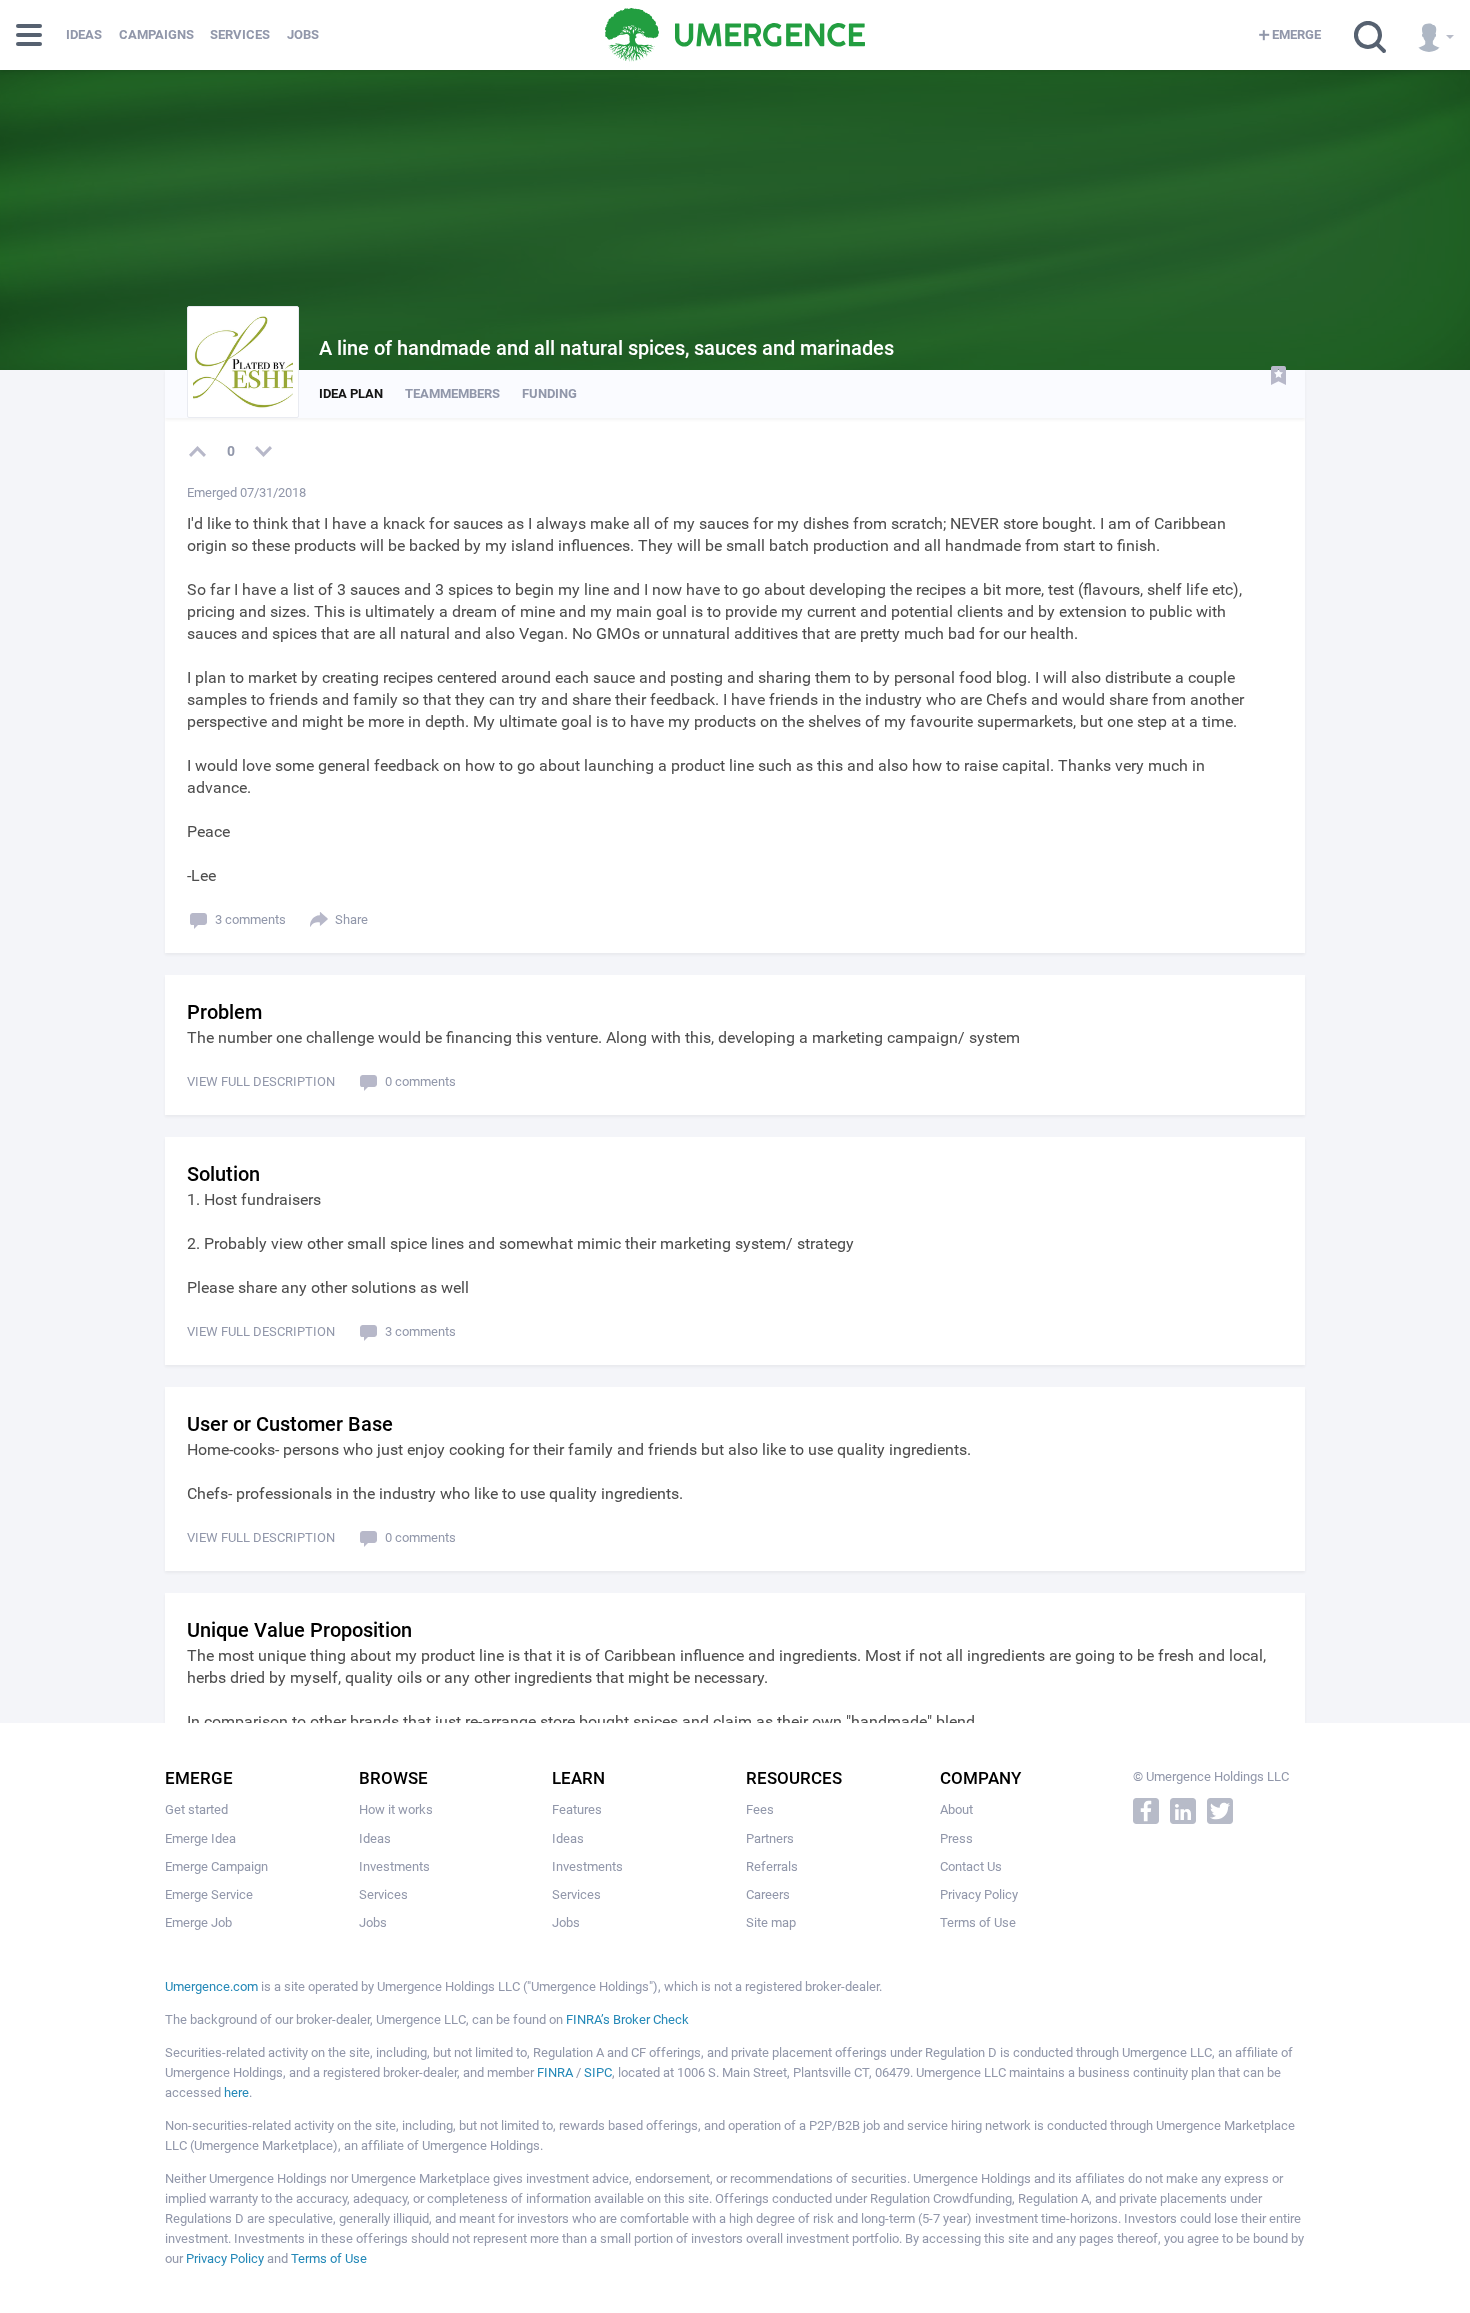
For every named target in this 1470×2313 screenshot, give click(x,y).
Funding (549, 393)
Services (240, 34)
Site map (771, 1922)
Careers (768, 1894)
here (236, 2092)
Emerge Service (209, 1894)
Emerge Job (198, 1922)
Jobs (303, 34)
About (956, 1809)
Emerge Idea (200, 1838)
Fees (760, 1809)
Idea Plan (351, 393)
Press (956, 1838)
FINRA (555, 2072)
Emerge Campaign (216, 1866)
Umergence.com (211, 1986)
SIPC (598, 2072)
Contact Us (971, 1866)
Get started (196, 1809)
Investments (394, 1866)
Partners (770, 1838)
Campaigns (156, 34)
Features (577, 1809)
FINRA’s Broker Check (627, 2019)
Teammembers (452, 393)
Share (351, 919)
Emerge (1296, 34)
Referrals (772, 1866)
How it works (396, 1809)
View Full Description (261, 1081)
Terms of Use (978, 1922)
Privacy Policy (979, 1894)
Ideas (84, 34)
